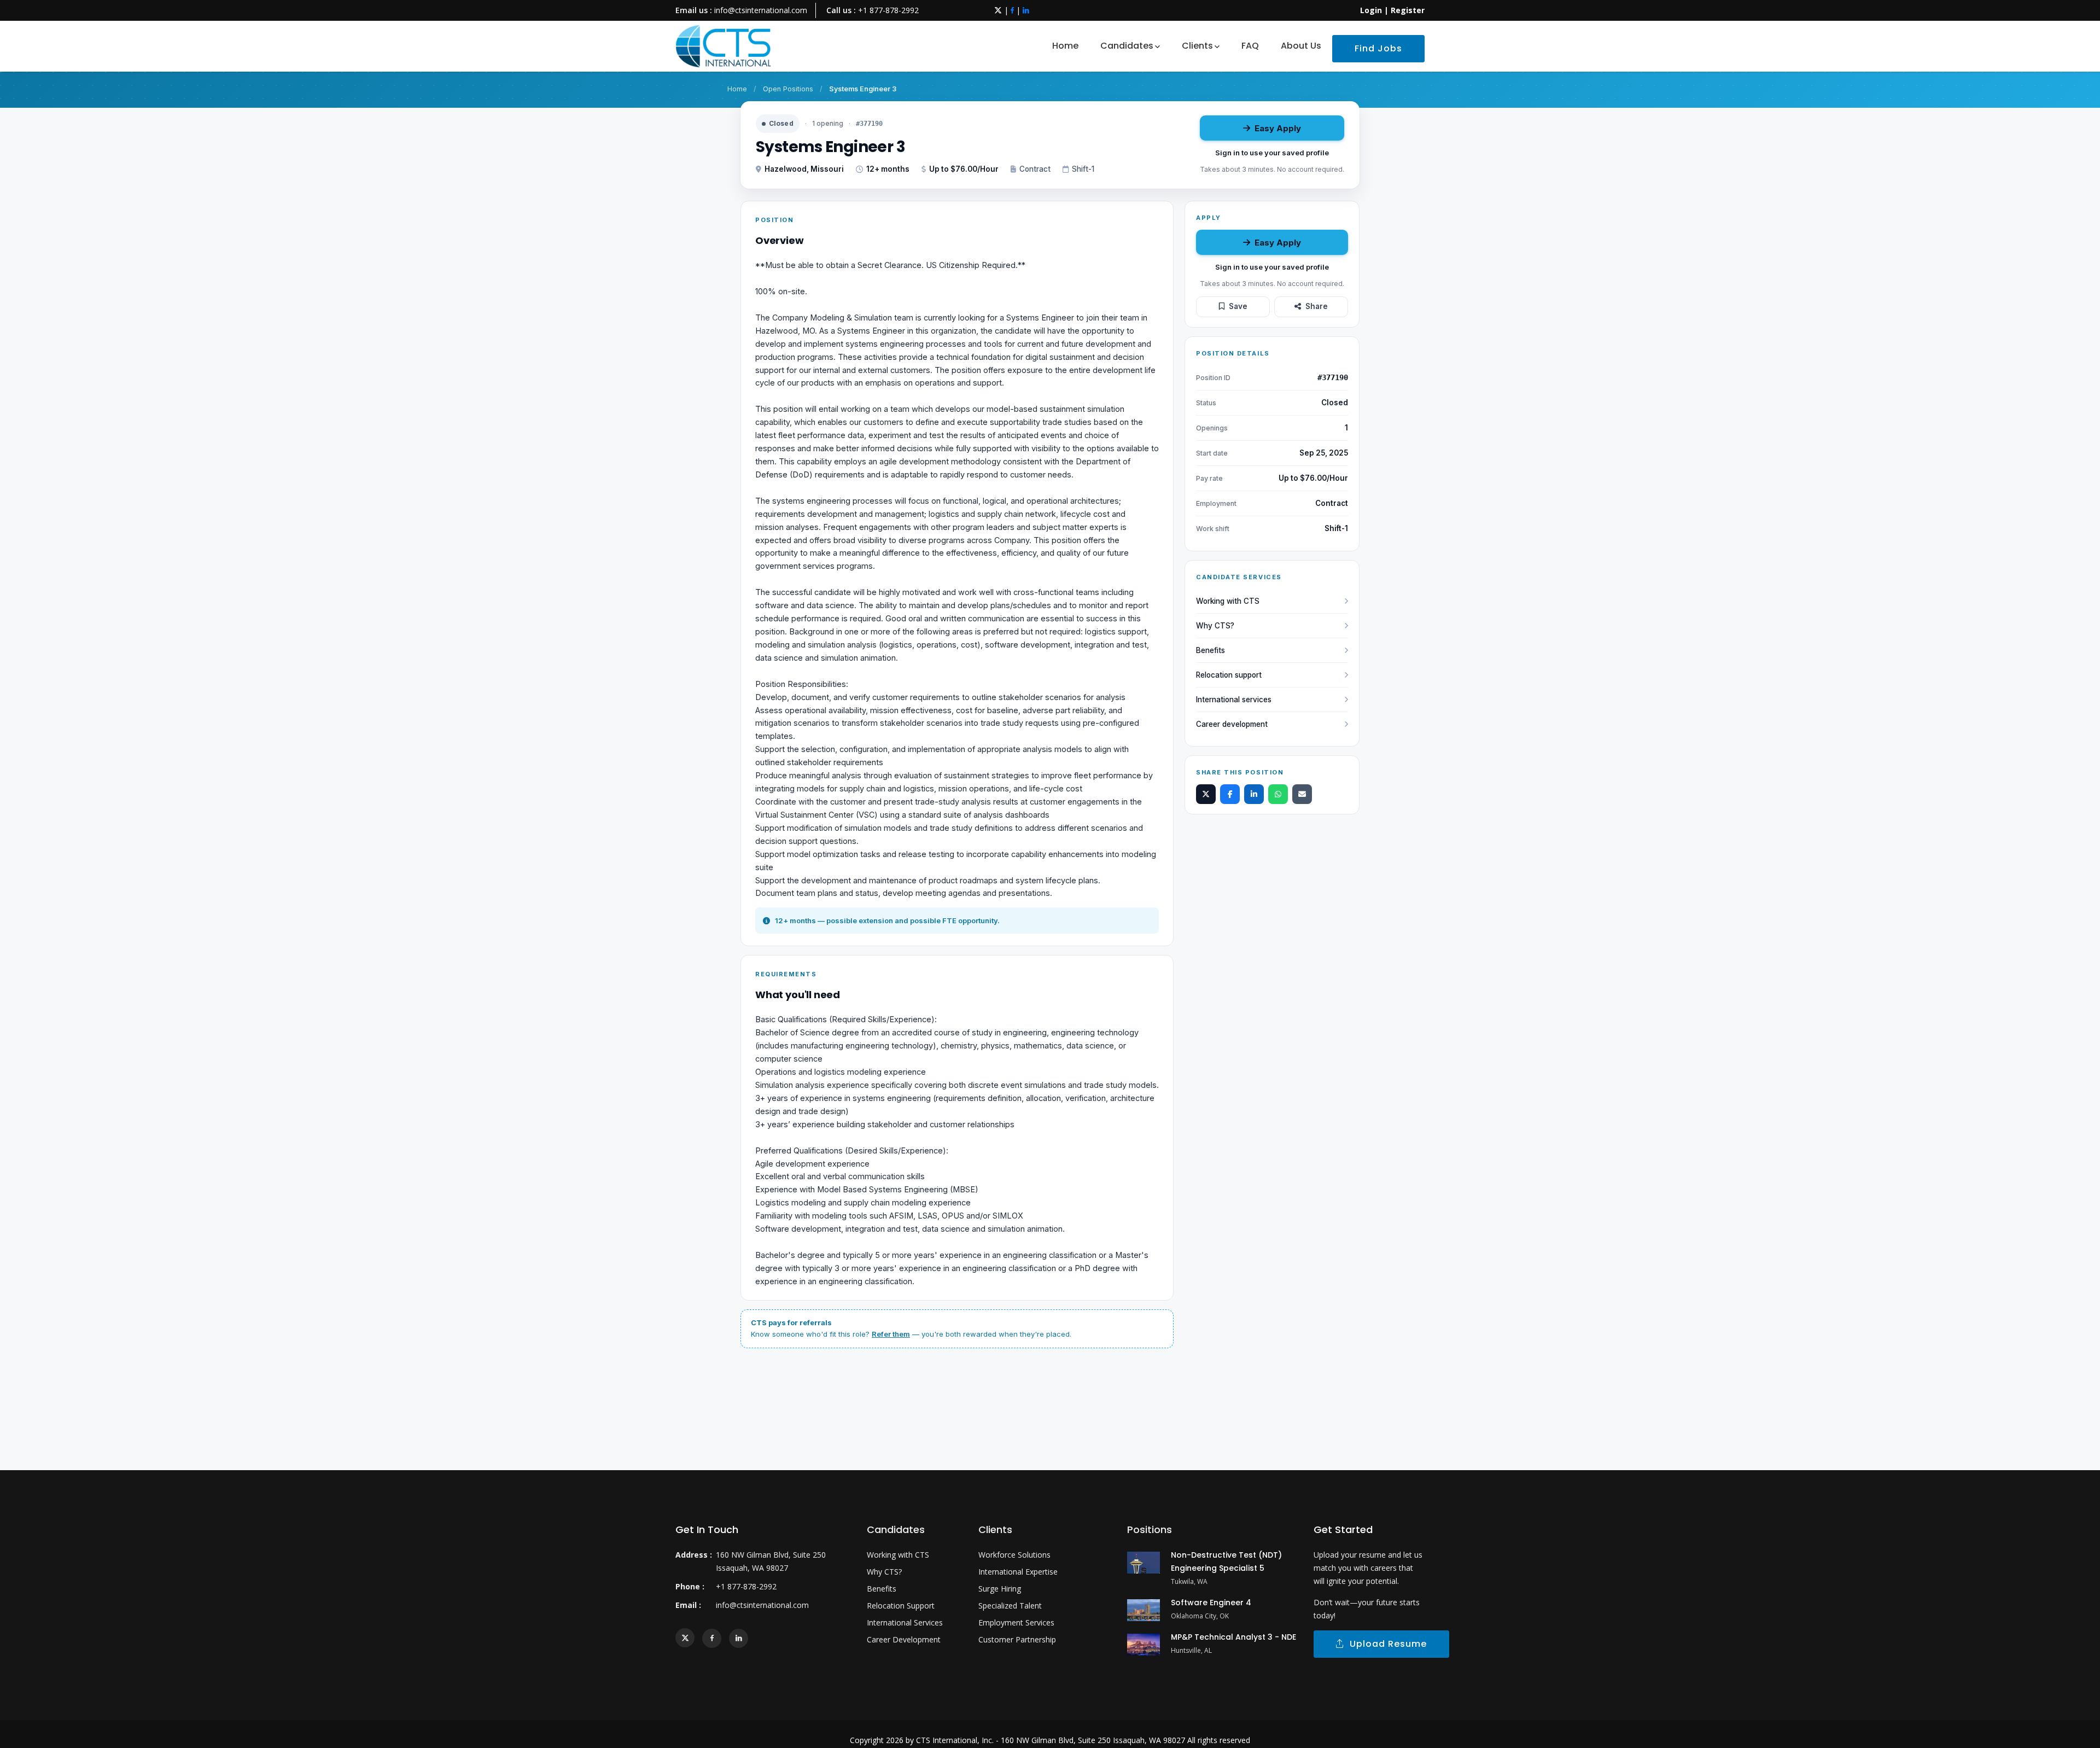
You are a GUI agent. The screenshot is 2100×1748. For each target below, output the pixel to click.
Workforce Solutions (1014, 1555)
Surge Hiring (1000, 1589)
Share (1317, 306)
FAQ (1250, 46)
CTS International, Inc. (955, 1740)
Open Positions (788, 89)
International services (1234, 700)
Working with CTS (1228, 601)
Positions (1150, 1529)
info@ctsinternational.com (761, 10)
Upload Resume (1386, 1644)
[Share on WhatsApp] (1278, 794)
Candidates (1127, 46)
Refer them (891, 1334)
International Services (905, 1622)
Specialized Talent (1010, 1606)
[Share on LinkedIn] (1254, 794)
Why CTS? (1215, 626)
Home (1065, 46)
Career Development (904, 1639)
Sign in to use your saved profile (1272, 153)
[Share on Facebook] (1230, 794)
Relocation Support (901, 1606)
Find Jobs (1378, 48)
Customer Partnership (1017, 1639)
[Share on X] (1206, 794)
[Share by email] (1302, 794)
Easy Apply (1278, 128)
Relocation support (1229, 675)
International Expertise (1018, 1572)
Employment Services (1016, 1622)
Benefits (1211, 650)
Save (1238, 306)
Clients (1197, 46)
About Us (1301, 46)
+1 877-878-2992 (888, 10)
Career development (1232, 724)
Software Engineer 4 (1211, 1603)
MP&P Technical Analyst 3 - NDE (1233, 1637)
